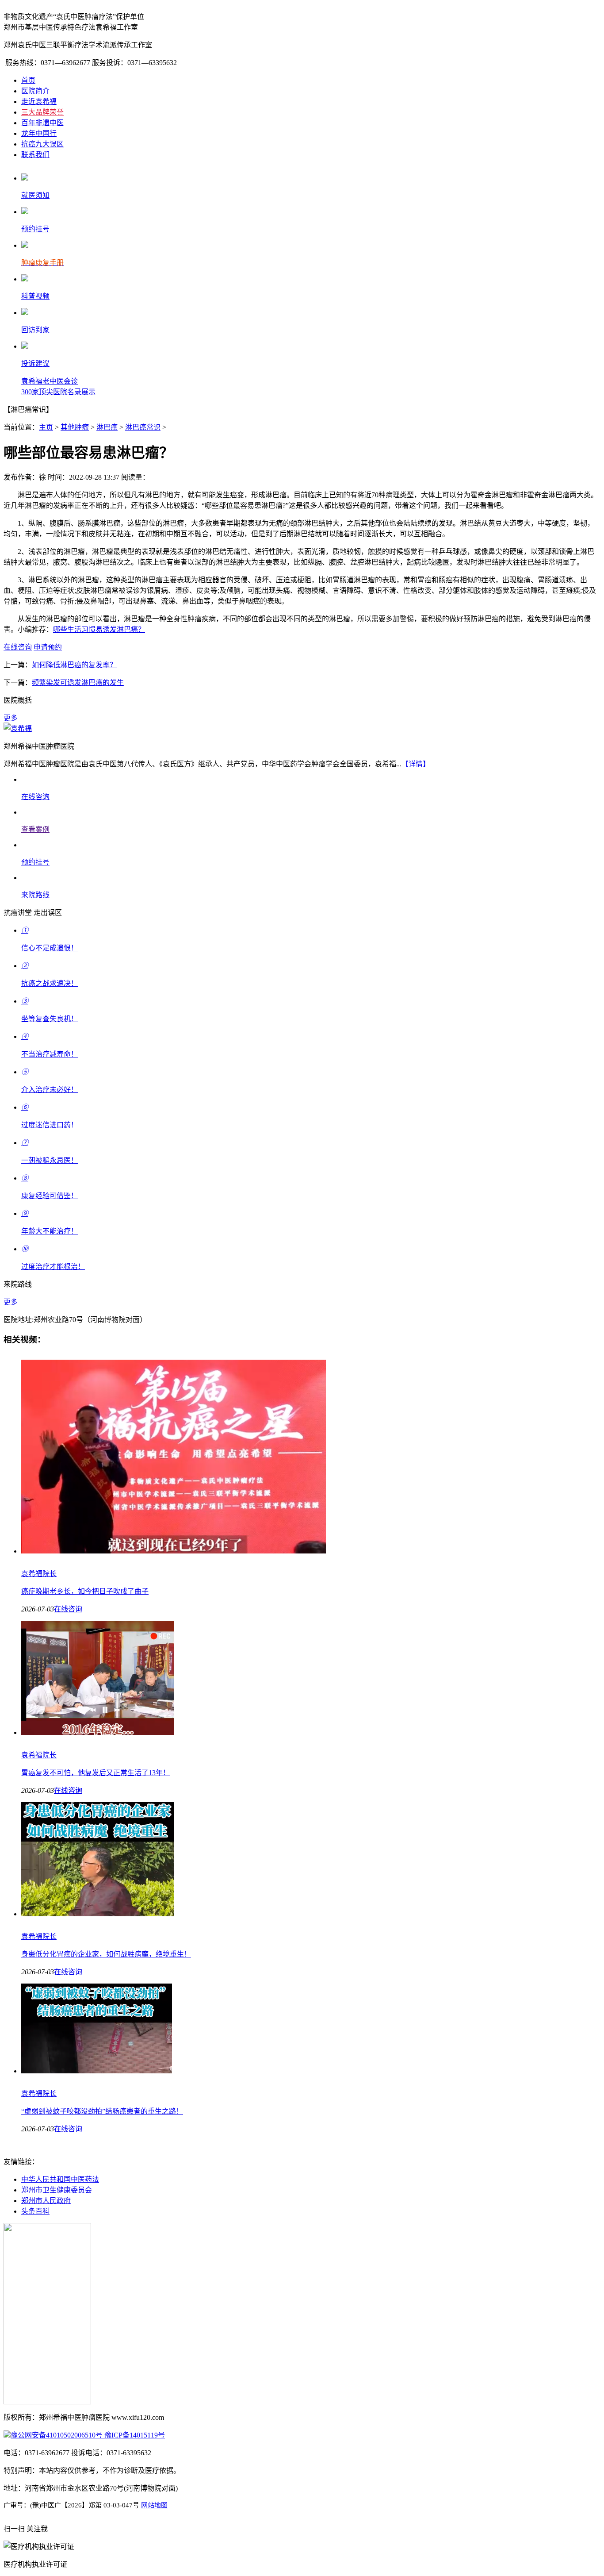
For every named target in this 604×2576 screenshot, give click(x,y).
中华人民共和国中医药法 (60, 2179)
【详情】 (416, 764)
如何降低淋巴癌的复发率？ (74, 665)
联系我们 (35, 155)
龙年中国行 (39, 133)
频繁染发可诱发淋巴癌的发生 (78, 682)
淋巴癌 (107, 427)
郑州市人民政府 (46, 2201)
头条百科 (35, 2211)
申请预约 (48, 647)
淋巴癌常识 (143, 427)
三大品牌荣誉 (42, 112)
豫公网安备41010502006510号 (57, 2435)
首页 (28, 80)
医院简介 (35, 91)
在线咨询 (18, 647)
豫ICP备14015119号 (134, 2435)
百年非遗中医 (42, 123)
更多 (11, 718)
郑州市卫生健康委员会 (57, 2190)
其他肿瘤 (75, 427)
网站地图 (154, 2505)
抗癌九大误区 (42, 144)
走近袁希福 (39, 102)
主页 (46, 427)
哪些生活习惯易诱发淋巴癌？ (99, 629)
